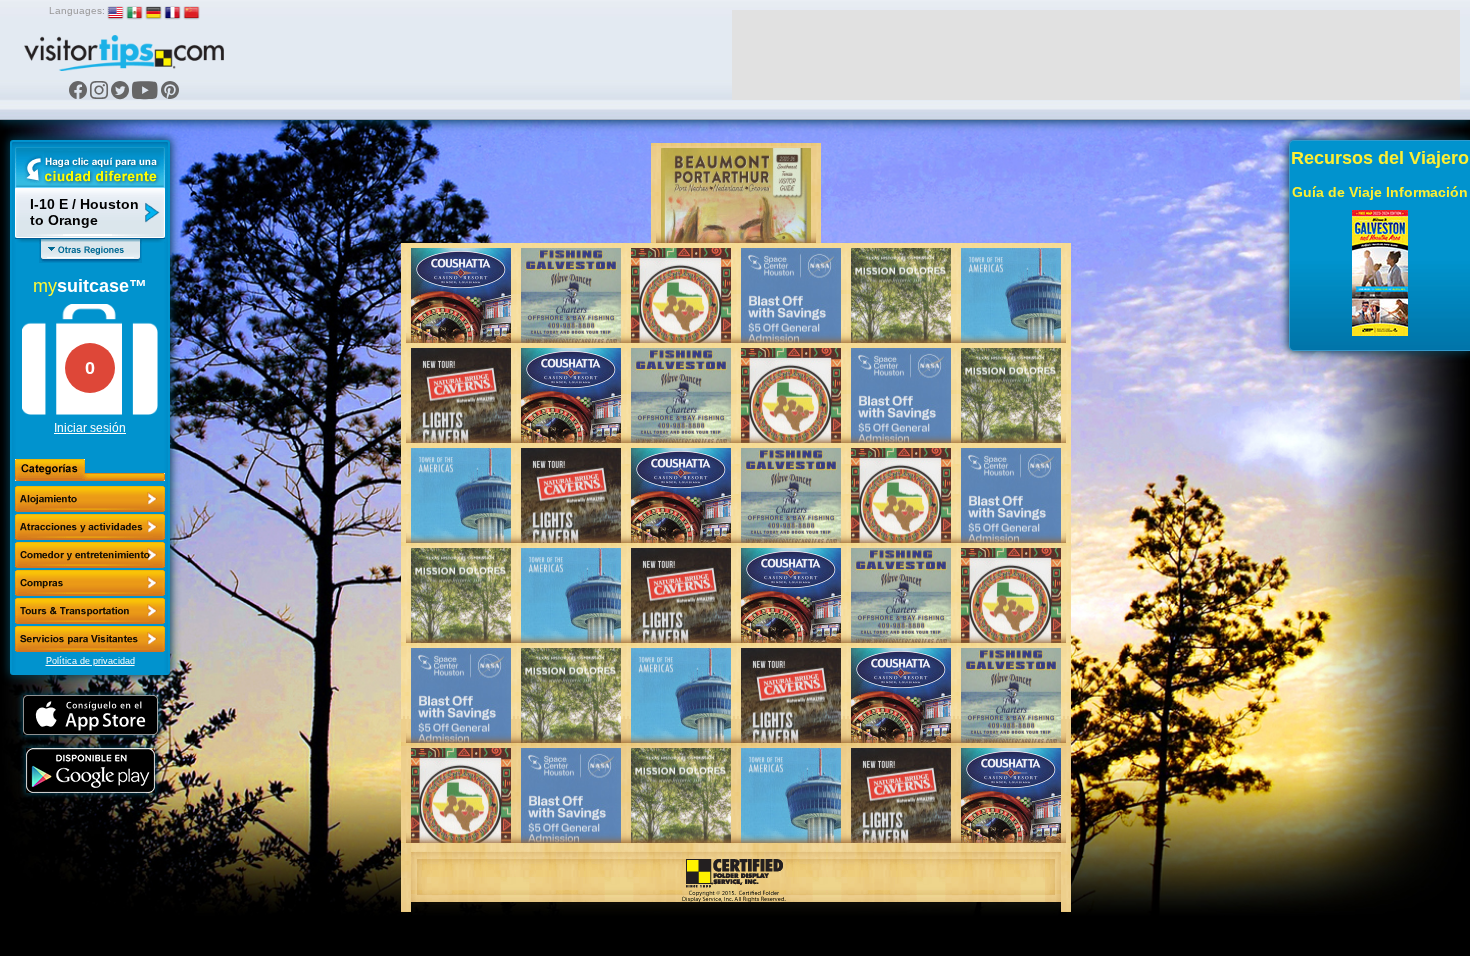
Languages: (77, 10)
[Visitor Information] (90, 639)
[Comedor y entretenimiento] (90, 555)
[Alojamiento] (90, 499)
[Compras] (90, 583)
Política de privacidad (90, 661)
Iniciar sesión (90, 428)
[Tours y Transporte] (90, 611)
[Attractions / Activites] (90, 527)
